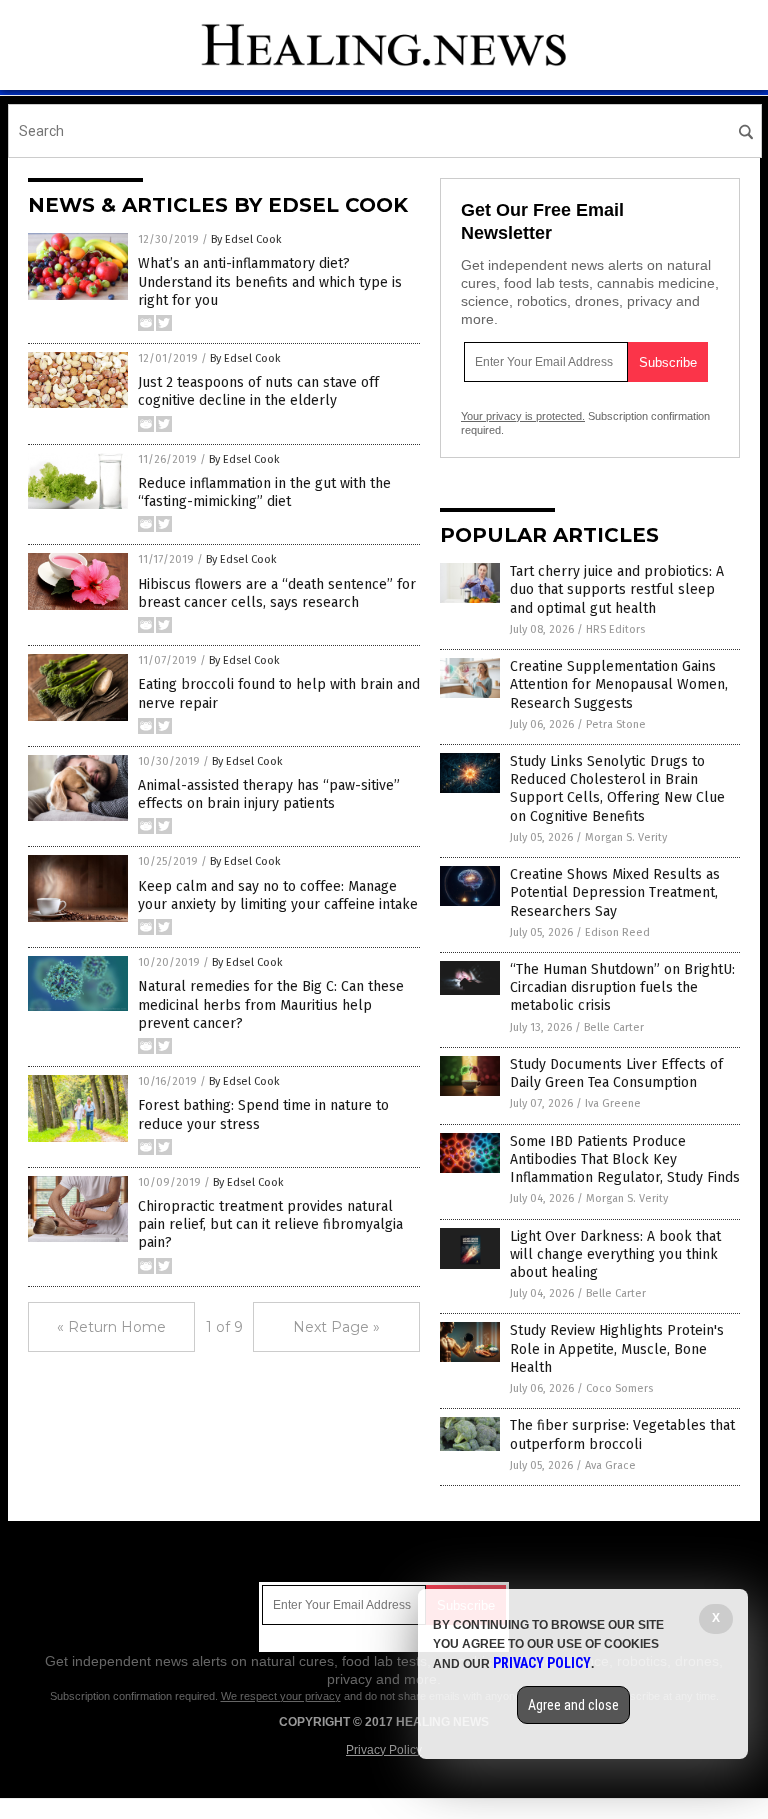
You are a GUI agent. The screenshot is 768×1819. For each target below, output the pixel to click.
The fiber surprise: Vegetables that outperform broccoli (622, 1434)
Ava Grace (610, 1465)
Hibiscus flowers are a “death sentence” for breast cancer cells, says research (277, 593)
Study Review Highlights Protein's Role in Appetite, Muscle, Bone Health (617, 1348)
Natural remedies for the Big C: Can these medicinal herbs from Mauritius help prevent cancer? (271, 1004)
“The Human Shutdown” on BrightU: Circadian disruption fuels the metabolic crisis (622, 987)
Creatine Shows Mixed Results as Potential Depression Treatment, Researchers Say (615, 892)
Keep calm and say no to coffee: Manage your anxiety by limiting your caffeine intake (278, 895)
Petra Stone (616, 724)
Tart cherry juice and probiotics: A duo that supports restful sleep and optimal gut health (617, 589)
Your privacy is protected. (523, 416)
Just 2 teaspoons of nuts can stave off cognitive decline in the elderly (258, 391)
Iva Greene (613, 1103)
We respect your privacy (281, 1696)
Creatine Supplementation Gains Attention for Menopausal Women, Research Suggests (619, 684)
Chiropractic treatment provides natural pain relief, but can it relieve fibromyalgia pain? (270, 1224)
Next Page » (336, 1327)
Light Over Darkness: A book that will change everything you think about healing (615, 1254)
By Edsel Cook (246, 239)
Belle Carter (614, 1027)
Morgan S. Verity (626, 837)
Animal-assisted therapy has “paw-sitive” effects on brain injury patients (269, 794)
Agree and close (573, 1705)
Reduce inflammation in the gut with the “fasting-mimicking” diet (264, 492)
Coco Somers (619, 1388)
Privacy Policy (384, 1750)
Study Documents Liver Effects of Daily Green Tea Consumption (616, 1073)
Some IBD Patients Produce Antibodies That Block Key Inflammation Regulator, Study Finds (625, 1159)
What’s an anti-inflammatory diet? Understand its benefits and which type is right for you (270, 281)
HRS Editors (615, 629)
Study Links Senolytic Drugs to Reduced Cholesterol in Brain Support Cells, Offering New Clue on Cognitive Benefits (617, 789)
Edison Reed (617, 932)
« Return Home (111, 1327)
